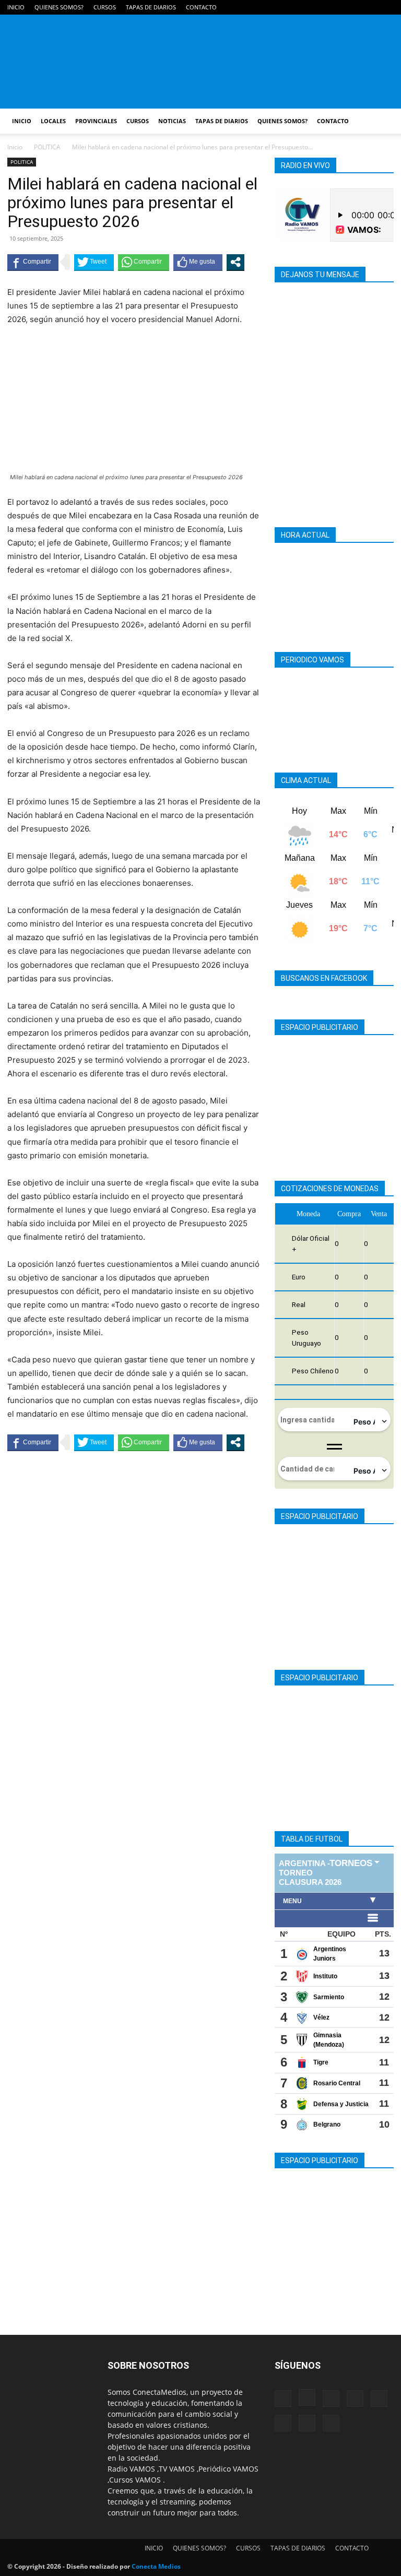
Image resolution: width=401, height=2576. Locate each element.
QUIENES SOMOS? (59, 7)
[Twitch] (351, 7)
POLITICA (47, 147)
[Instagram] (282, 7)
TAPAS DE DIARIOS (151, 7)
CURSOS (105, 7)
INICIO (16, 7)
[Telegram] (317, 7)
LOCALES (53, 121)
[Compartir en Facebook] (33, 262)
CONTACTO (201, 7)
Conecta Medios (156, 2566)
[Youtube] (386, 7)
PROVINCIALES (96, 121)
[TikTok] (334, 7)
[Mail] (300, 7)
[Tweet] (94, 262)
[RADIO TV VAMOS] (200, 62)
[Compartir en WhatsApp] (144, 262)
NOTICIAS (172, 121)
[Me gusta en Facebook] (198, 262)
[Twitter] (369, 7)
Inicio (15, 147)
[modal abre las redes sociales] (235, 262)
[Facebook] (265, 7)
